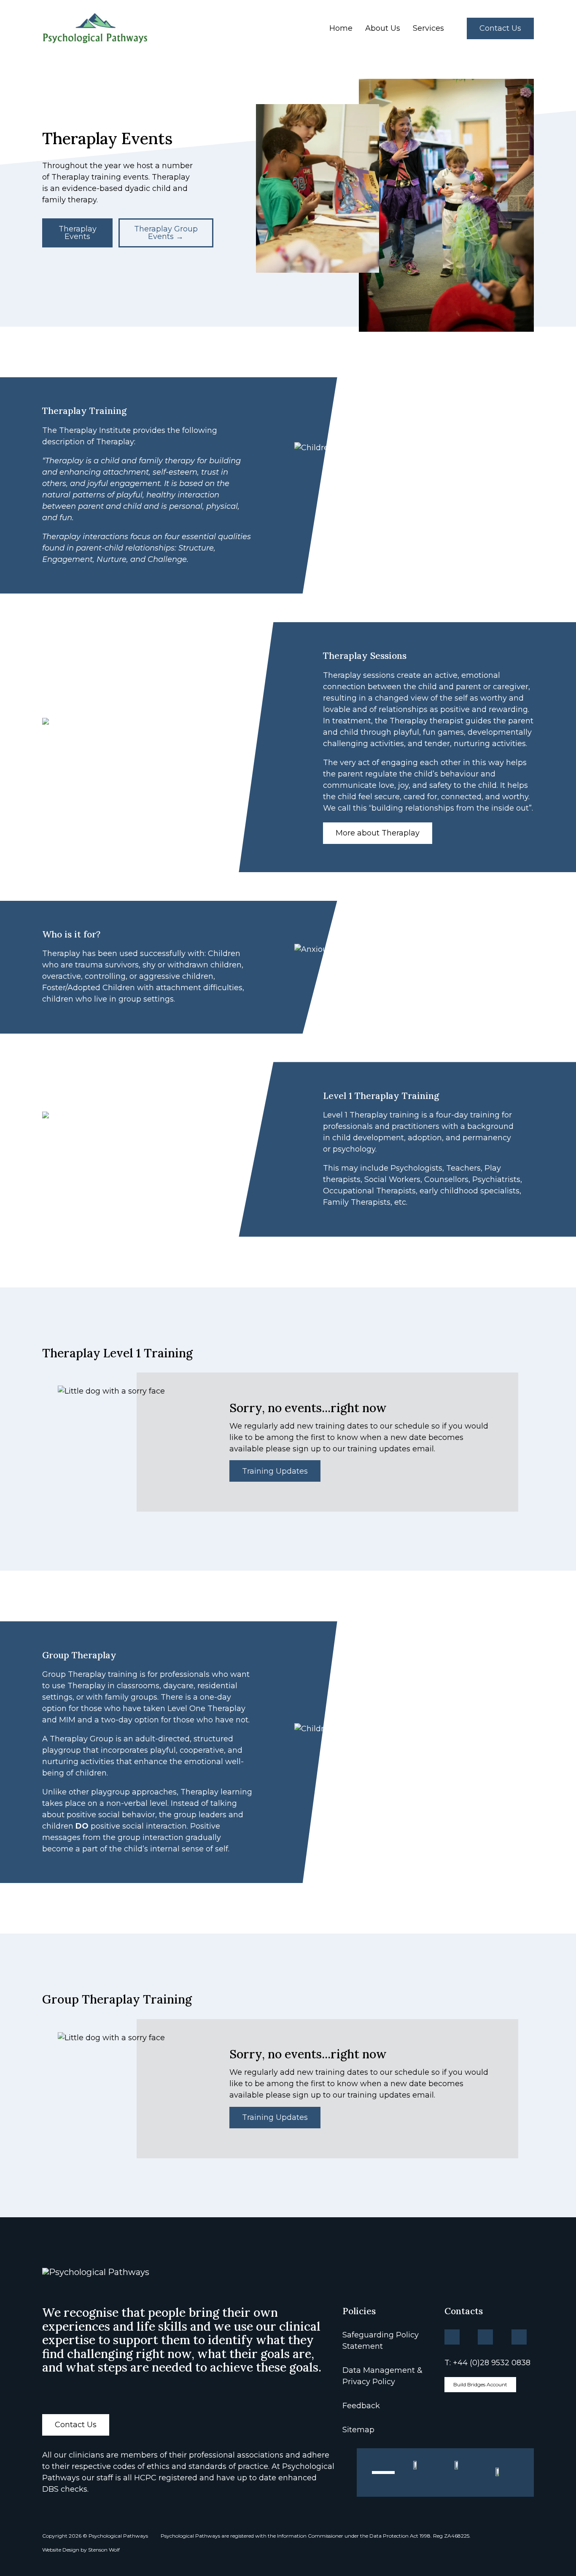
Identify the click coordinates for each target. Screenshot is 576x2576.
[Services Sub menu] (451, 28)
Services (428, 28)
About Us (383, 28)
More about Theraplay (378, 833)
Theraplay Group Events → (166, 233)
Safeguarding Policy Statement (381, 2341)
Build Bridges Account (480, 2384)
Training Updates (275, 1471)
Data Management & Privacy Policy (382, 2376)
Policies (359, 2311)
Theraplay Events (78, 233)
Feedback (361, 2406)
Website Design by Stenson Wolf (81, 2550)
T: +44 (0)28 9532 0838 (487, 2363)
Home (341, 28)
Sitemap (358, 2430)
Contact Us (500, 28)
